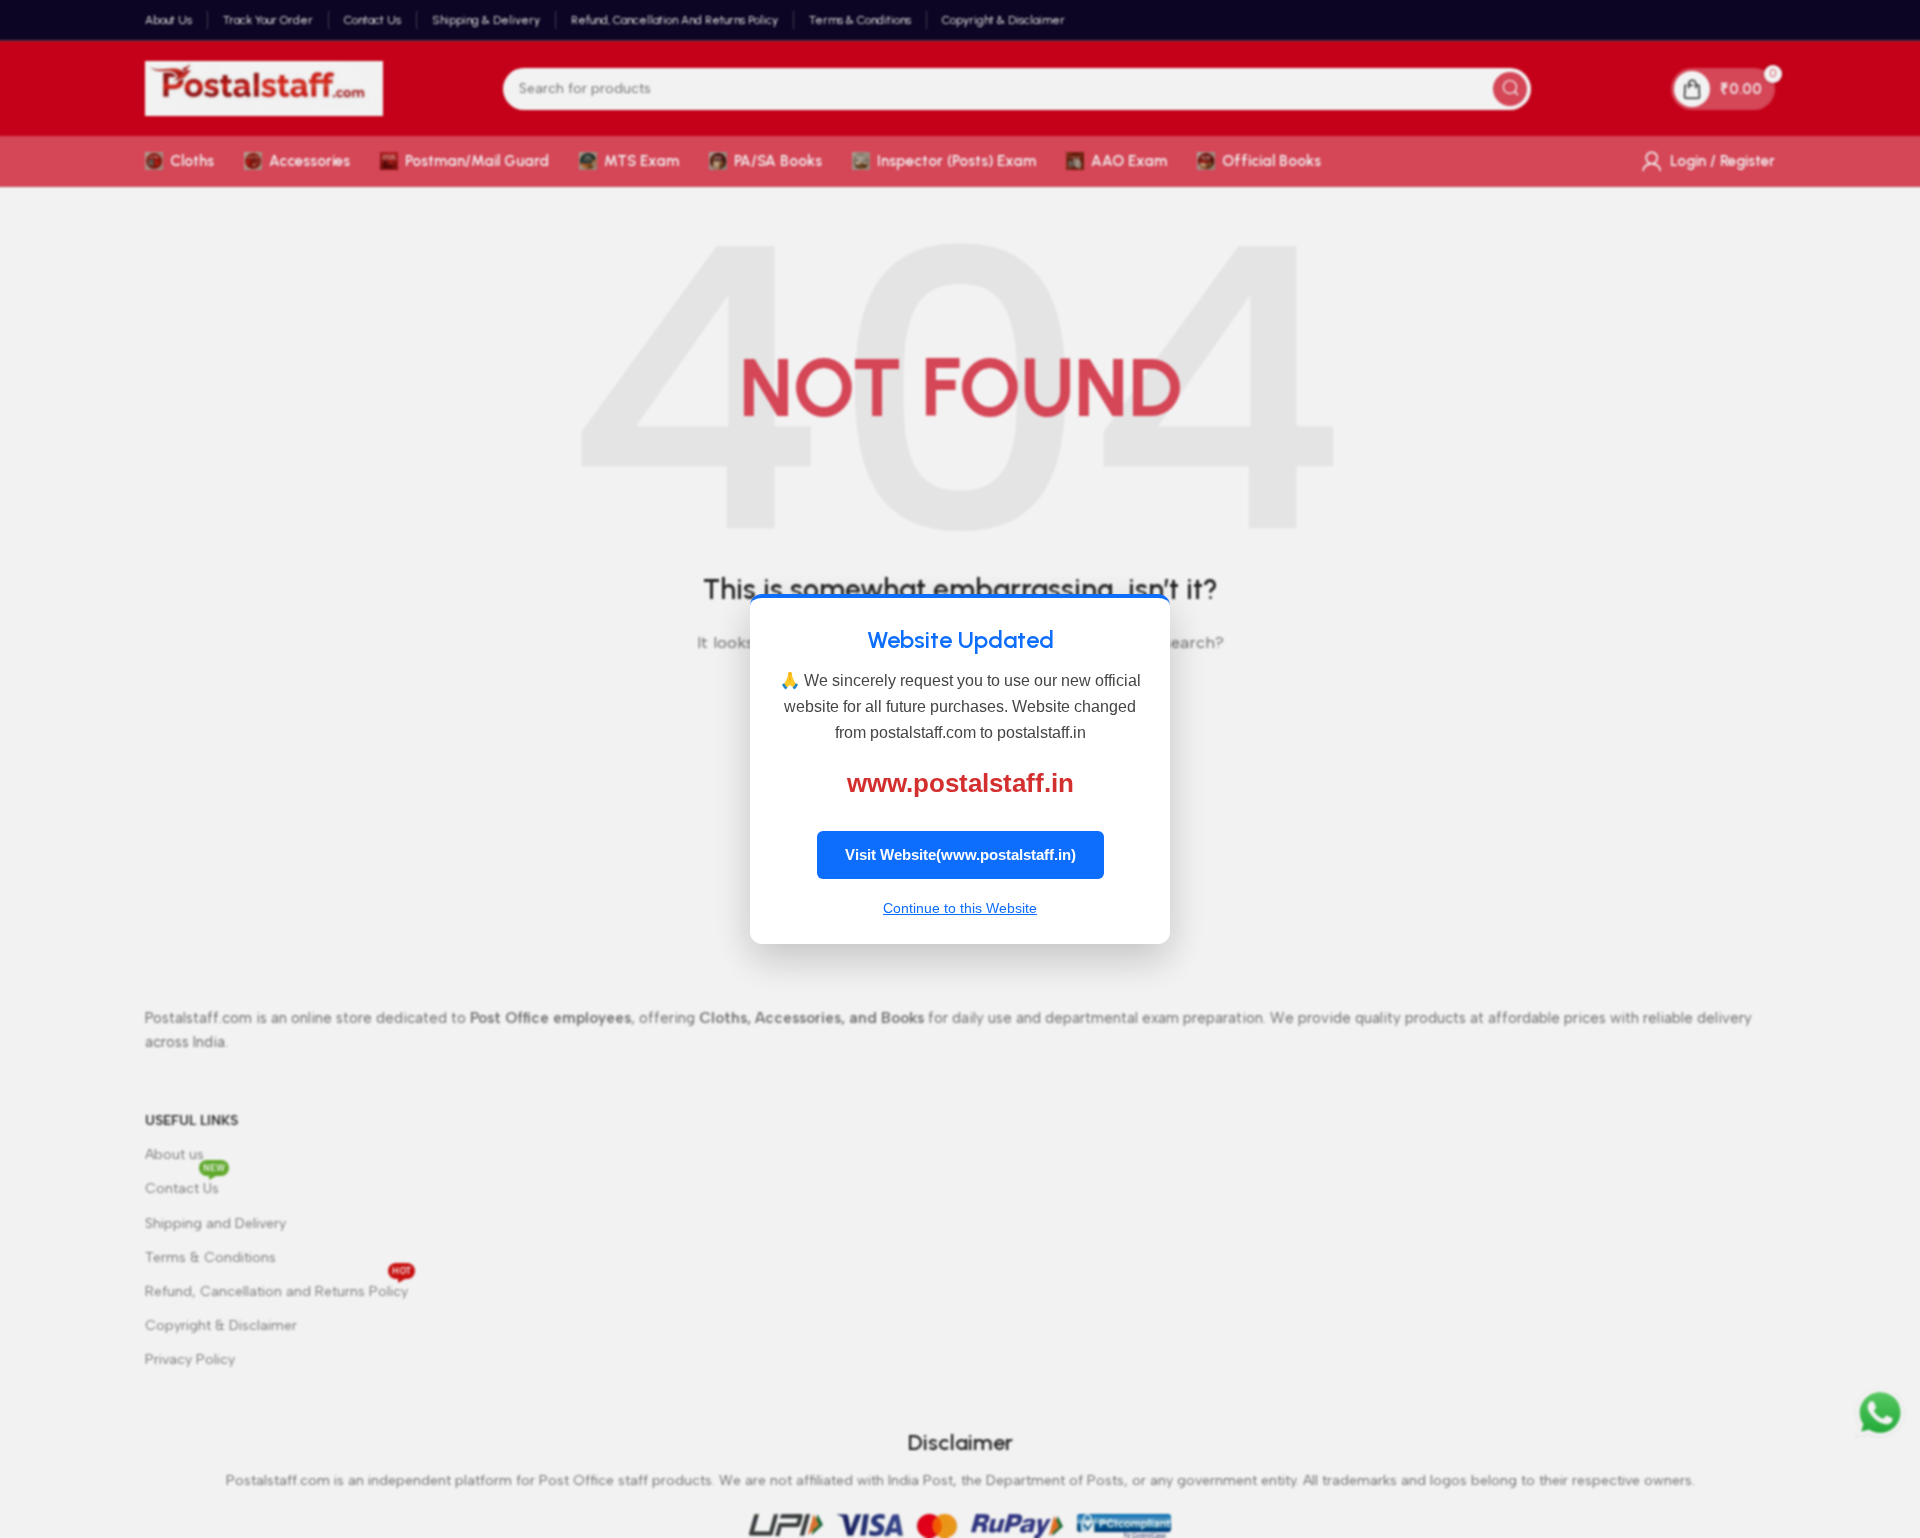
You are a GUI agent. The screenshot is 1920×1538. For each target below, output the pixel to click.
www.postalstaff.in (960, 783)
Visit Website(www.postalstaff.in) (960, 854)
